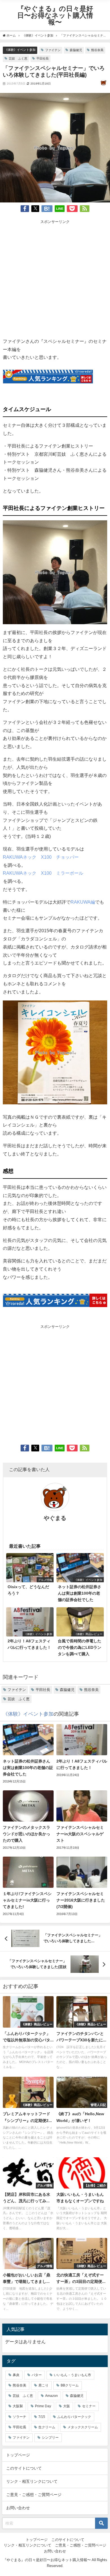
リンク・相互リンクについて (32, 2481)
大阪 (67, 2406)
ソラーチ (19, 2417)
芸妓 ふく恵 (18, 58)
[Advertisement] (55, 280)
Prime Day (43, 2406)
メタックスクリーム (83, 2427)
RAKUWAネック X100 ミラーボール (43, 873)
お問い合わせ (18, 2508)
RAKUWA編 (83, 902)
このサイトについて (24, 2468)
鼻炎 (16, 2375)
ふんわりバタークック (74, 2417)
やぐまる (55, 1518)
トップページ (18, 2455)
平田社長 (43, 58)
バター (37, 2375)
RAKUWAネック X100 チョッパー (41, 857)
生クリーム (47, 2427)
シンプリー (50, 2438)
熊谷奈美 (97, 50)
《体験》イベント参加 (20, 50)
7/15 (42, 2417)
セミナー (89, 2406)
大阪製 (18, 2406)
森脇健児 (76, 50)
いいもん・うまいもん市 (72, 2375)
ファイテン (53, 50)
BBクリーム (70, 2385)
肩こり (43, 2385)
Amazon (51, 2396)
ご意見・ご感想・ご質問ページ (34, 2495)
